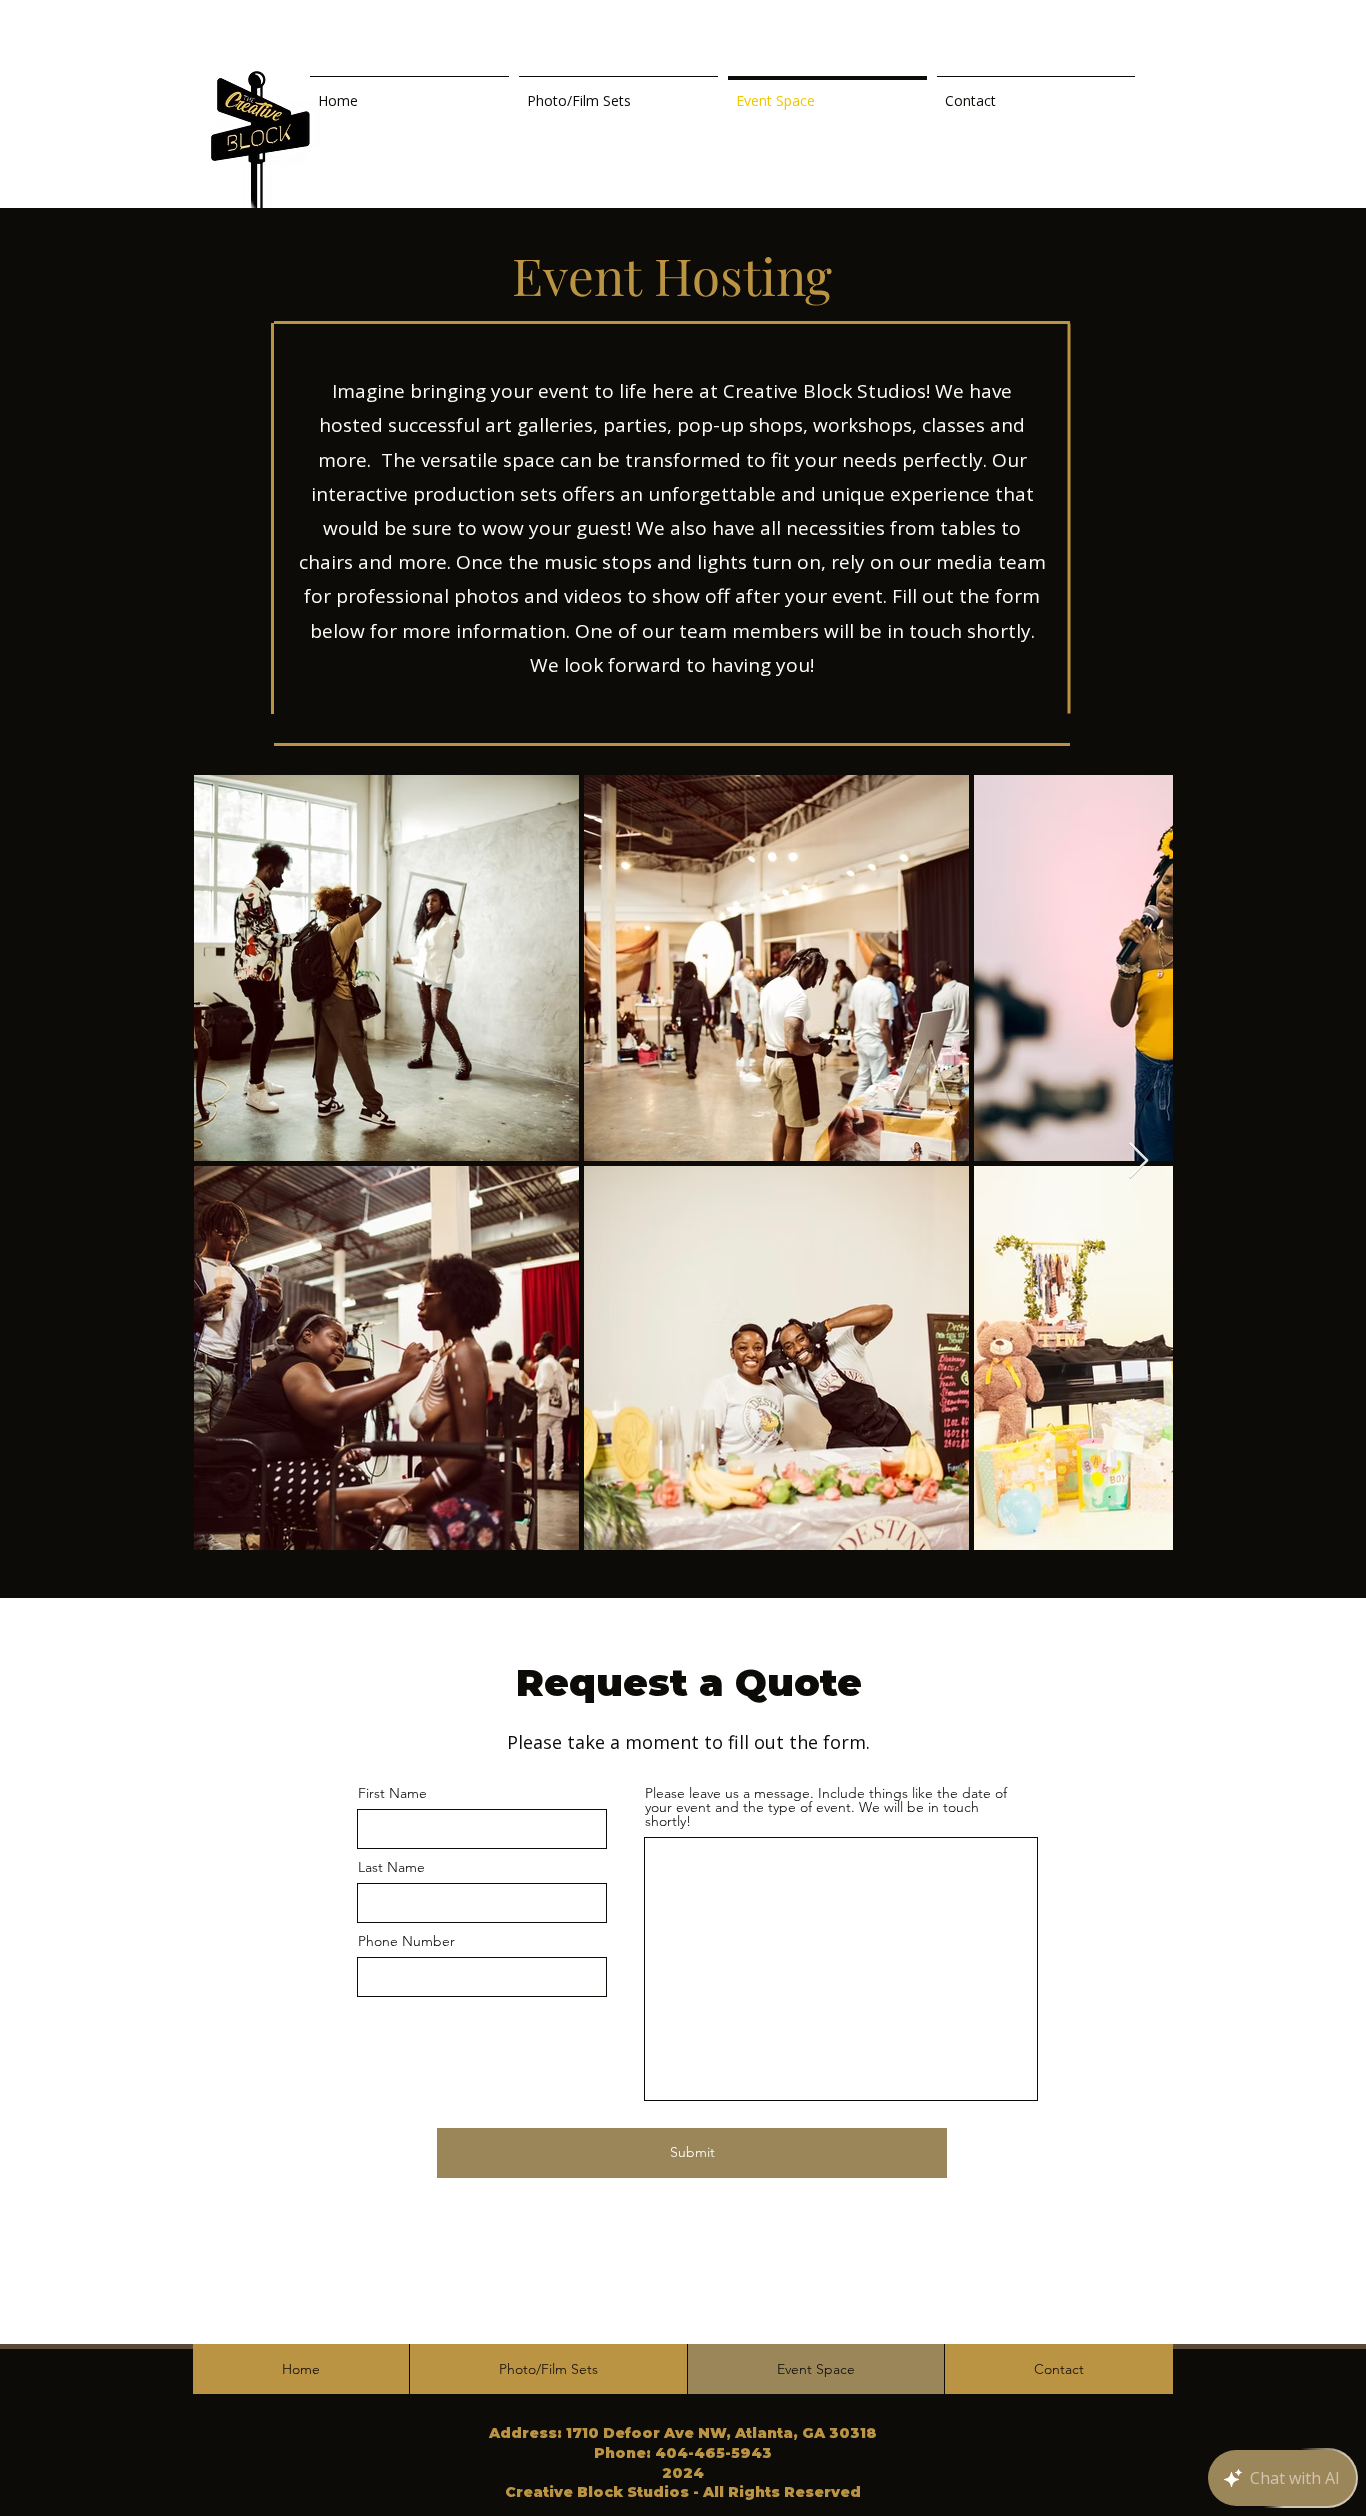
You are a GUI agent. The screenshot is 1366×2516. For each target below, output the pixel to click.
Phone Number (406, 1941)
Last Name (391, 1867)
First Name (392, 1793)
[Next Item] (1138, 1161)
